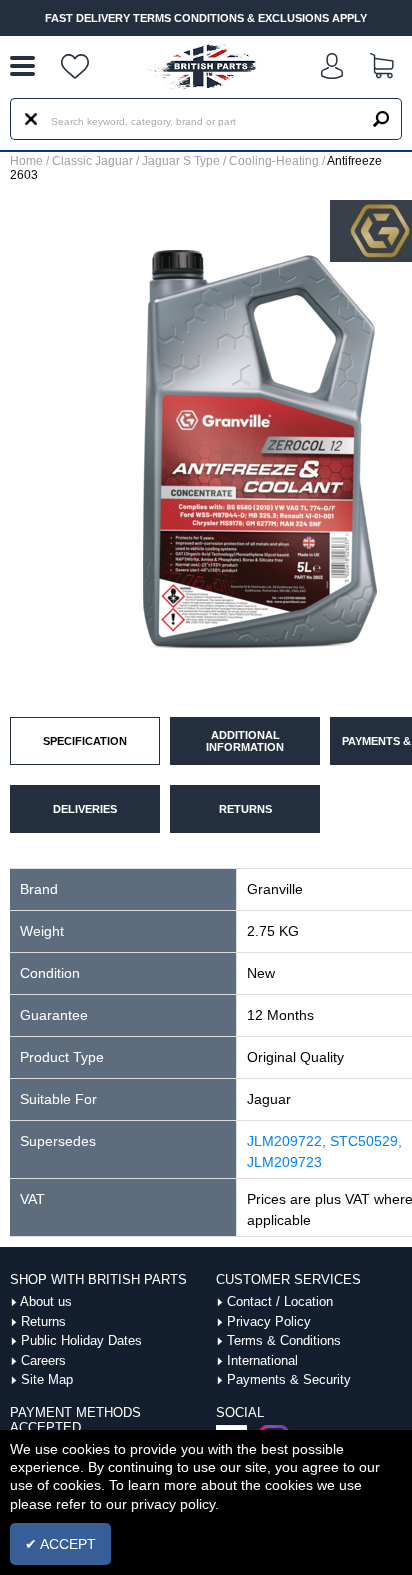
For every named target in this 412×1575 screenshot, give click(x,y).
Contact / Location (280, 1301)
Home (26, 161)
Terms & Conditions (284, 1340)
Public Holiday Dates (81, 1340)
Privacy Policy (269, 1321)
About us (46, 1301)
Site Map (47, 1379)
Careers (43, 1360)
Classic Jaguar (92, 161)
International (262, 1360)
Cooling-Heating (274, 161)
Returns (43, 1321)
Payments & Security (289, 1379)
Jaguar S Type (181, 161)
